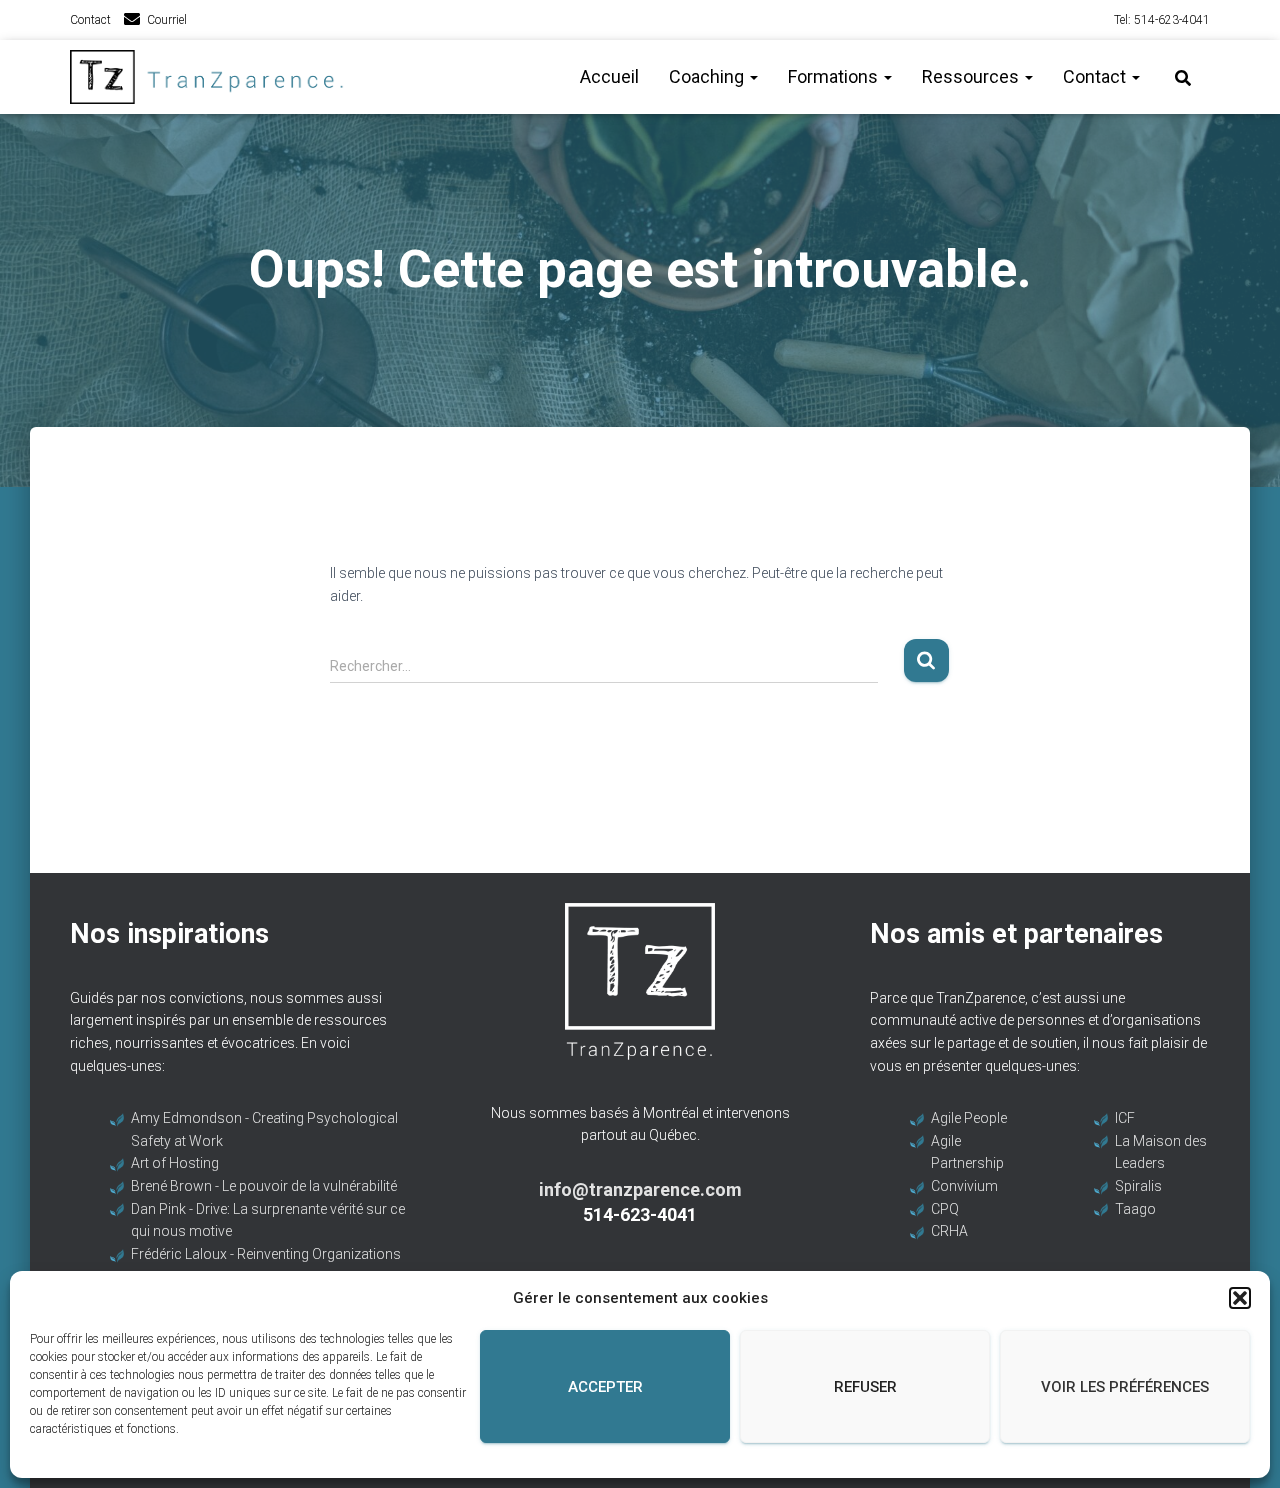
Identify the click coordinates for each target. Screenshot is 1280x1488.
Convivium (964, 1186)
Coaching (708, 76)
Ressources (972, 76)
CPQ (945, 1209)
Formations (835, 76)
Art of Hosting (175, 1163)
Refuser (865, 1387)
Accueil (609, 76)
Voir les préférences (1125, 1387)
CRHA (949, 1231)
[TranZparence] (212, 77)
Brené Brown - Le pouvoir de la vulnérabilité (264, 1186)
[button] (1240, 1298)
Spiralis (1138, 1186)
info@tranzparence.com (640, 1189)
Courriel (167, 20)
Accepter (605, 1387)
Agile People (969, 1118)
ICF (1125, 1118)
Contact (90, 20)
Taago (1135, 1209)
